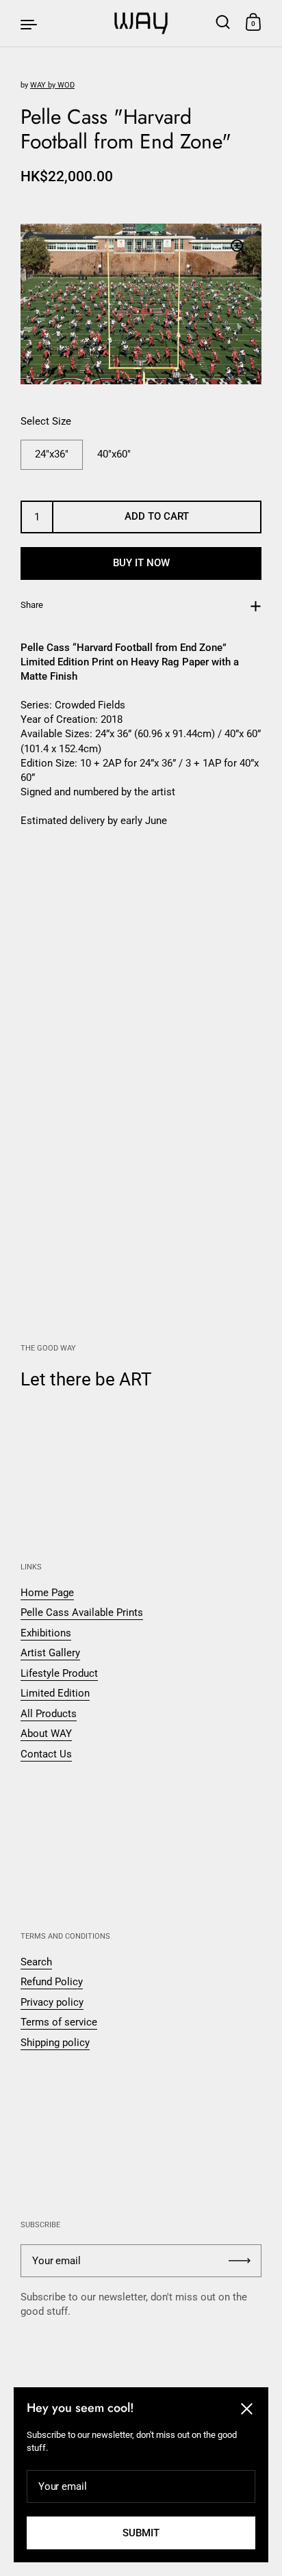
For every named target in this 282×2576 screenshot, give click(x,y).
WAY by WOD (52, 85)
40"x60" (114, 454)
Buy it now (141, 563)
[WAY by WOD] (141, 23)
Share (32, 605)
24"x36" (52, 454)
